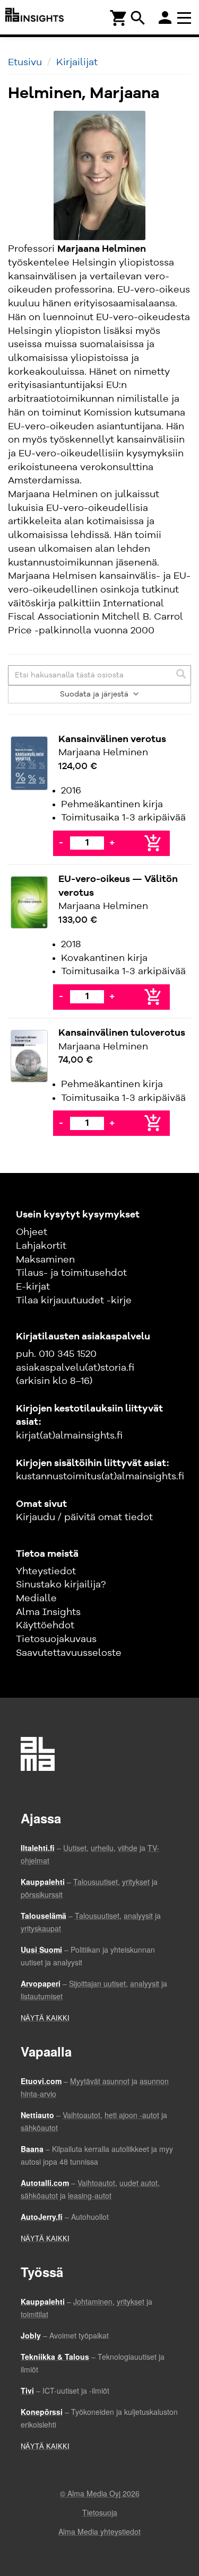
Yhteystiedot (46, 1572)
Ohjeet (32, 1232)
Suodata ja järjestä (95, 694)
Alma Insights (48, 1612)
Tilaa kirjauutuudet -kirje (74, 1301)
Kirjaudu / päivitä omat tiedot (84, 1518)
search (138, 18)
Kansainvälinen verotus (112, 739)
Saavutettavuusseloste (69, 1653)
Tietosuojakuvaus (56, 1639)
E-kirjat (33, 1287)
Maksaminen (45, 1260)
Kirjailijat (77, 63)
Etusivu (25, 63)
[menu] (186, 17)
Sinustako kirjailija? (61, 1585)
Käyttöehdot (45, 1626)
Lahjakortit (41, 1246)
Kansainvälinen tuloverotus (122, 1033)
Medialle (36, 1599)
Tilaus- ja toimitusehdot (71, 1273)
